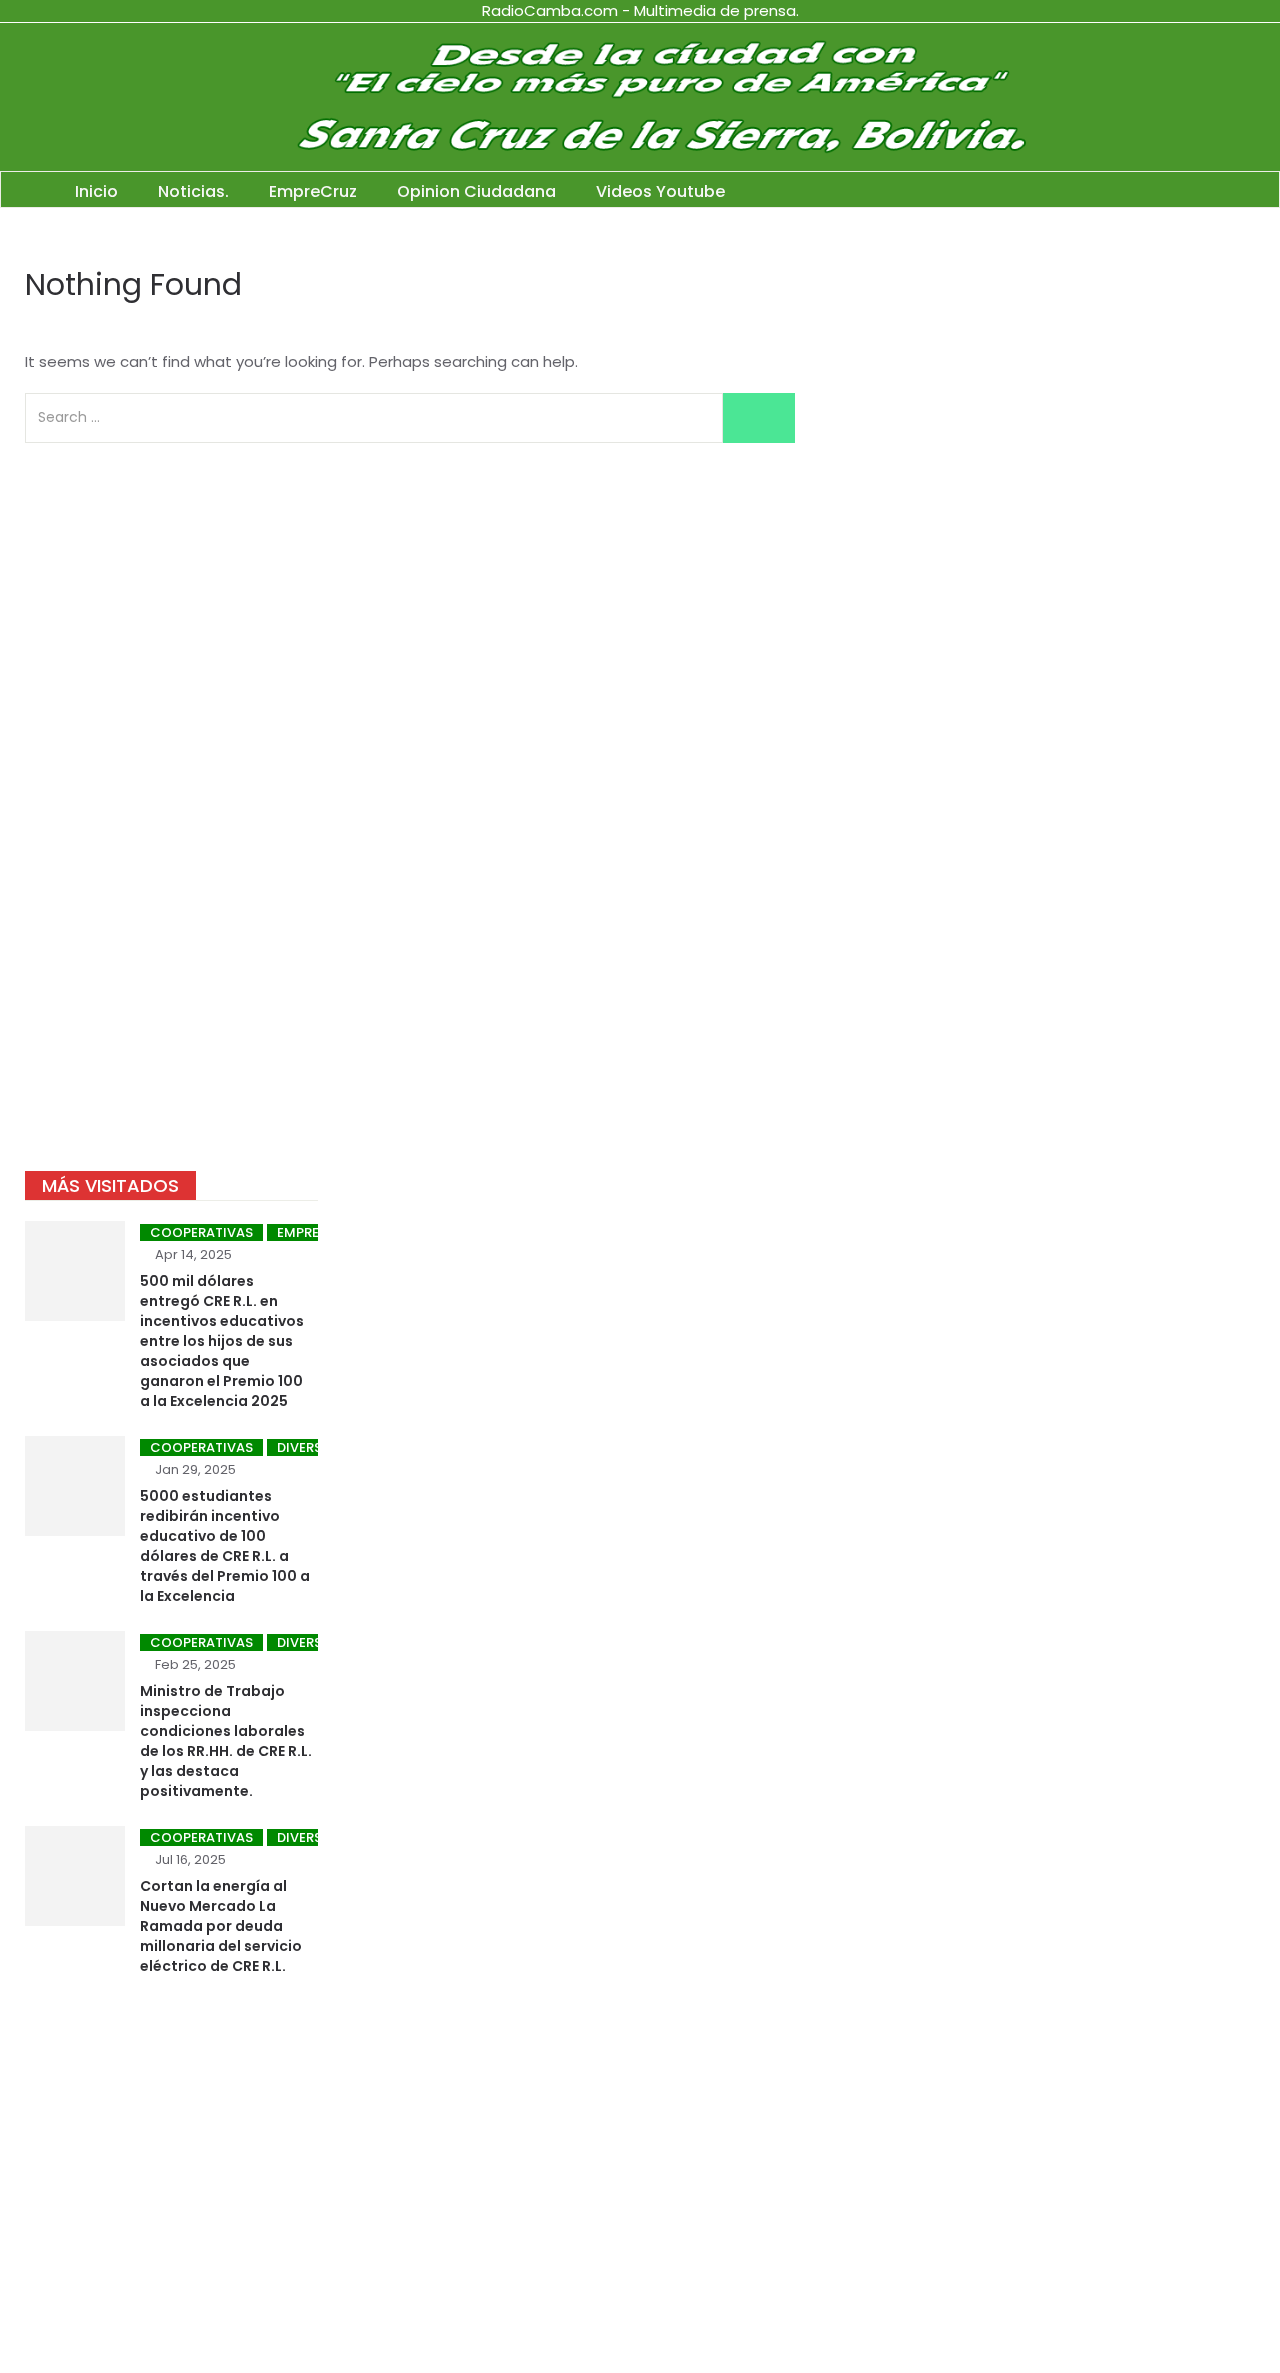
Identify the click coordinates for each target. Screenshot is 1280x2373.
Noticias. (193, 191)
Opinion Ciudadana (476, 191)
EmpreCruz (313, 191)
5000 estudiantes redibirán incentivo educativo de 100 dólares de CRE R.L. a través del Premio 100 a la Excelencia (225, 1546)
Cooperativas (201, 1232)
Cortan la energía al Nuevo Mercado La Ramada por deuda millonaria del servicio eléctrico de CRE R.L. (221, 1926)
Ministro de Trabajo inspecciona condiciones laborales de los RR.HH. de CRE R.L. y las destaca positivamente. (226, 1741)
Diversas (308, 1447)
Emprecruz (316, 1232)
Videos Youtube (660, 191)
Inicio (96, 191)
